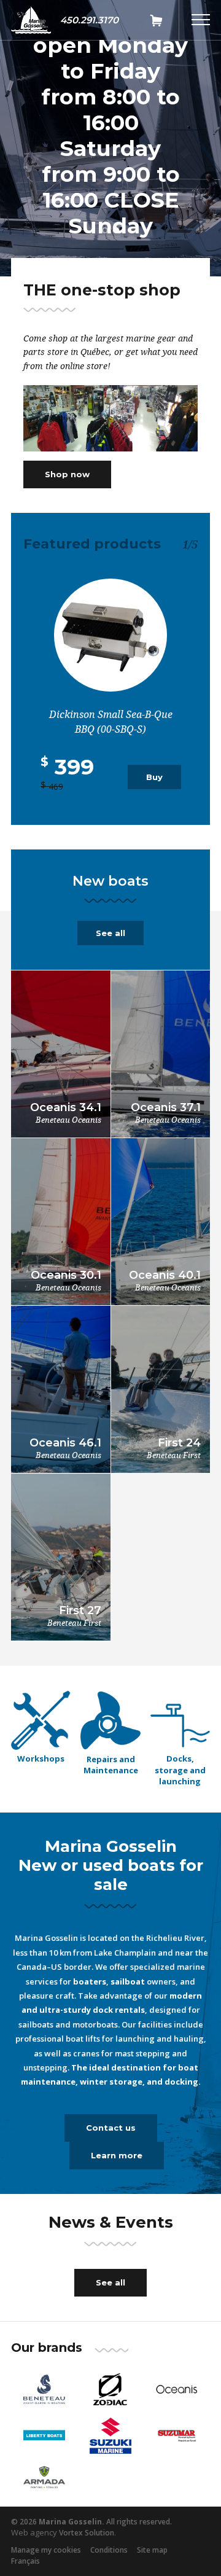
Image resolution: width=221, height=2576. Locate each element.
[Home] (31, 20)
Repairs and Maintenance (111, 1765)
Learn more (117, 2155)
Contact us (111, 2128)
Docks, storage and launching (180, 1770)
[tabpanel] (110, 143)
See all (110, 933)
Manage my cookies (46, 2550)
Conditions (109, 2550)
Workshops (41, 1758)
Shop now (67, 474)
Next (188, 165)
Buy (154, 777)
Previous (33, 165)
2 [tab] (116, 230)
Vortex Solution (87, 2533)
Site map (152, 2550)
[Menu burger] (201, 20)
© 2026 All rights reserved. (91, 2522)
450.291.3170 (89, 20)
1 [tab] (105, 230)
